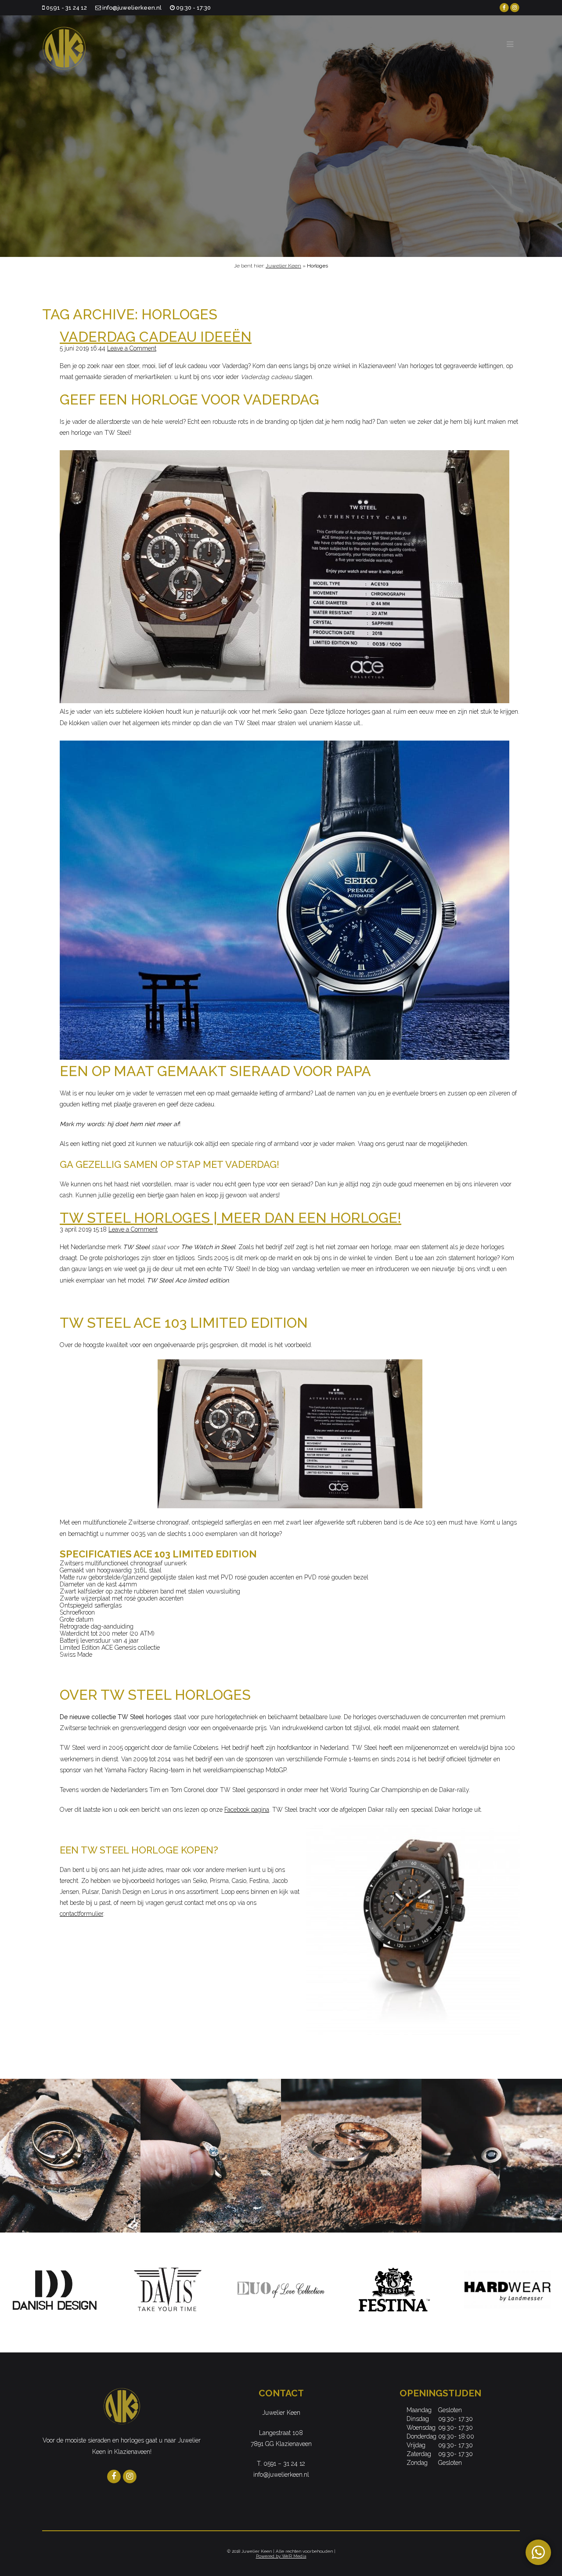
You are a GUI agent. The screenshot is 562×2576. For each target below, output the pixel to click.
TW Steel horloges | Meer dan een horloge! (231, 1218)
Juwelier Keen (283, 266)
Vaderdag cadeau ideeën (156, 337)
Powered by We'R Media (281, 2556)
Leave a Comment (132, 348)
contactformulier (81, 1914)
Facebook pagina (247, 1810)
